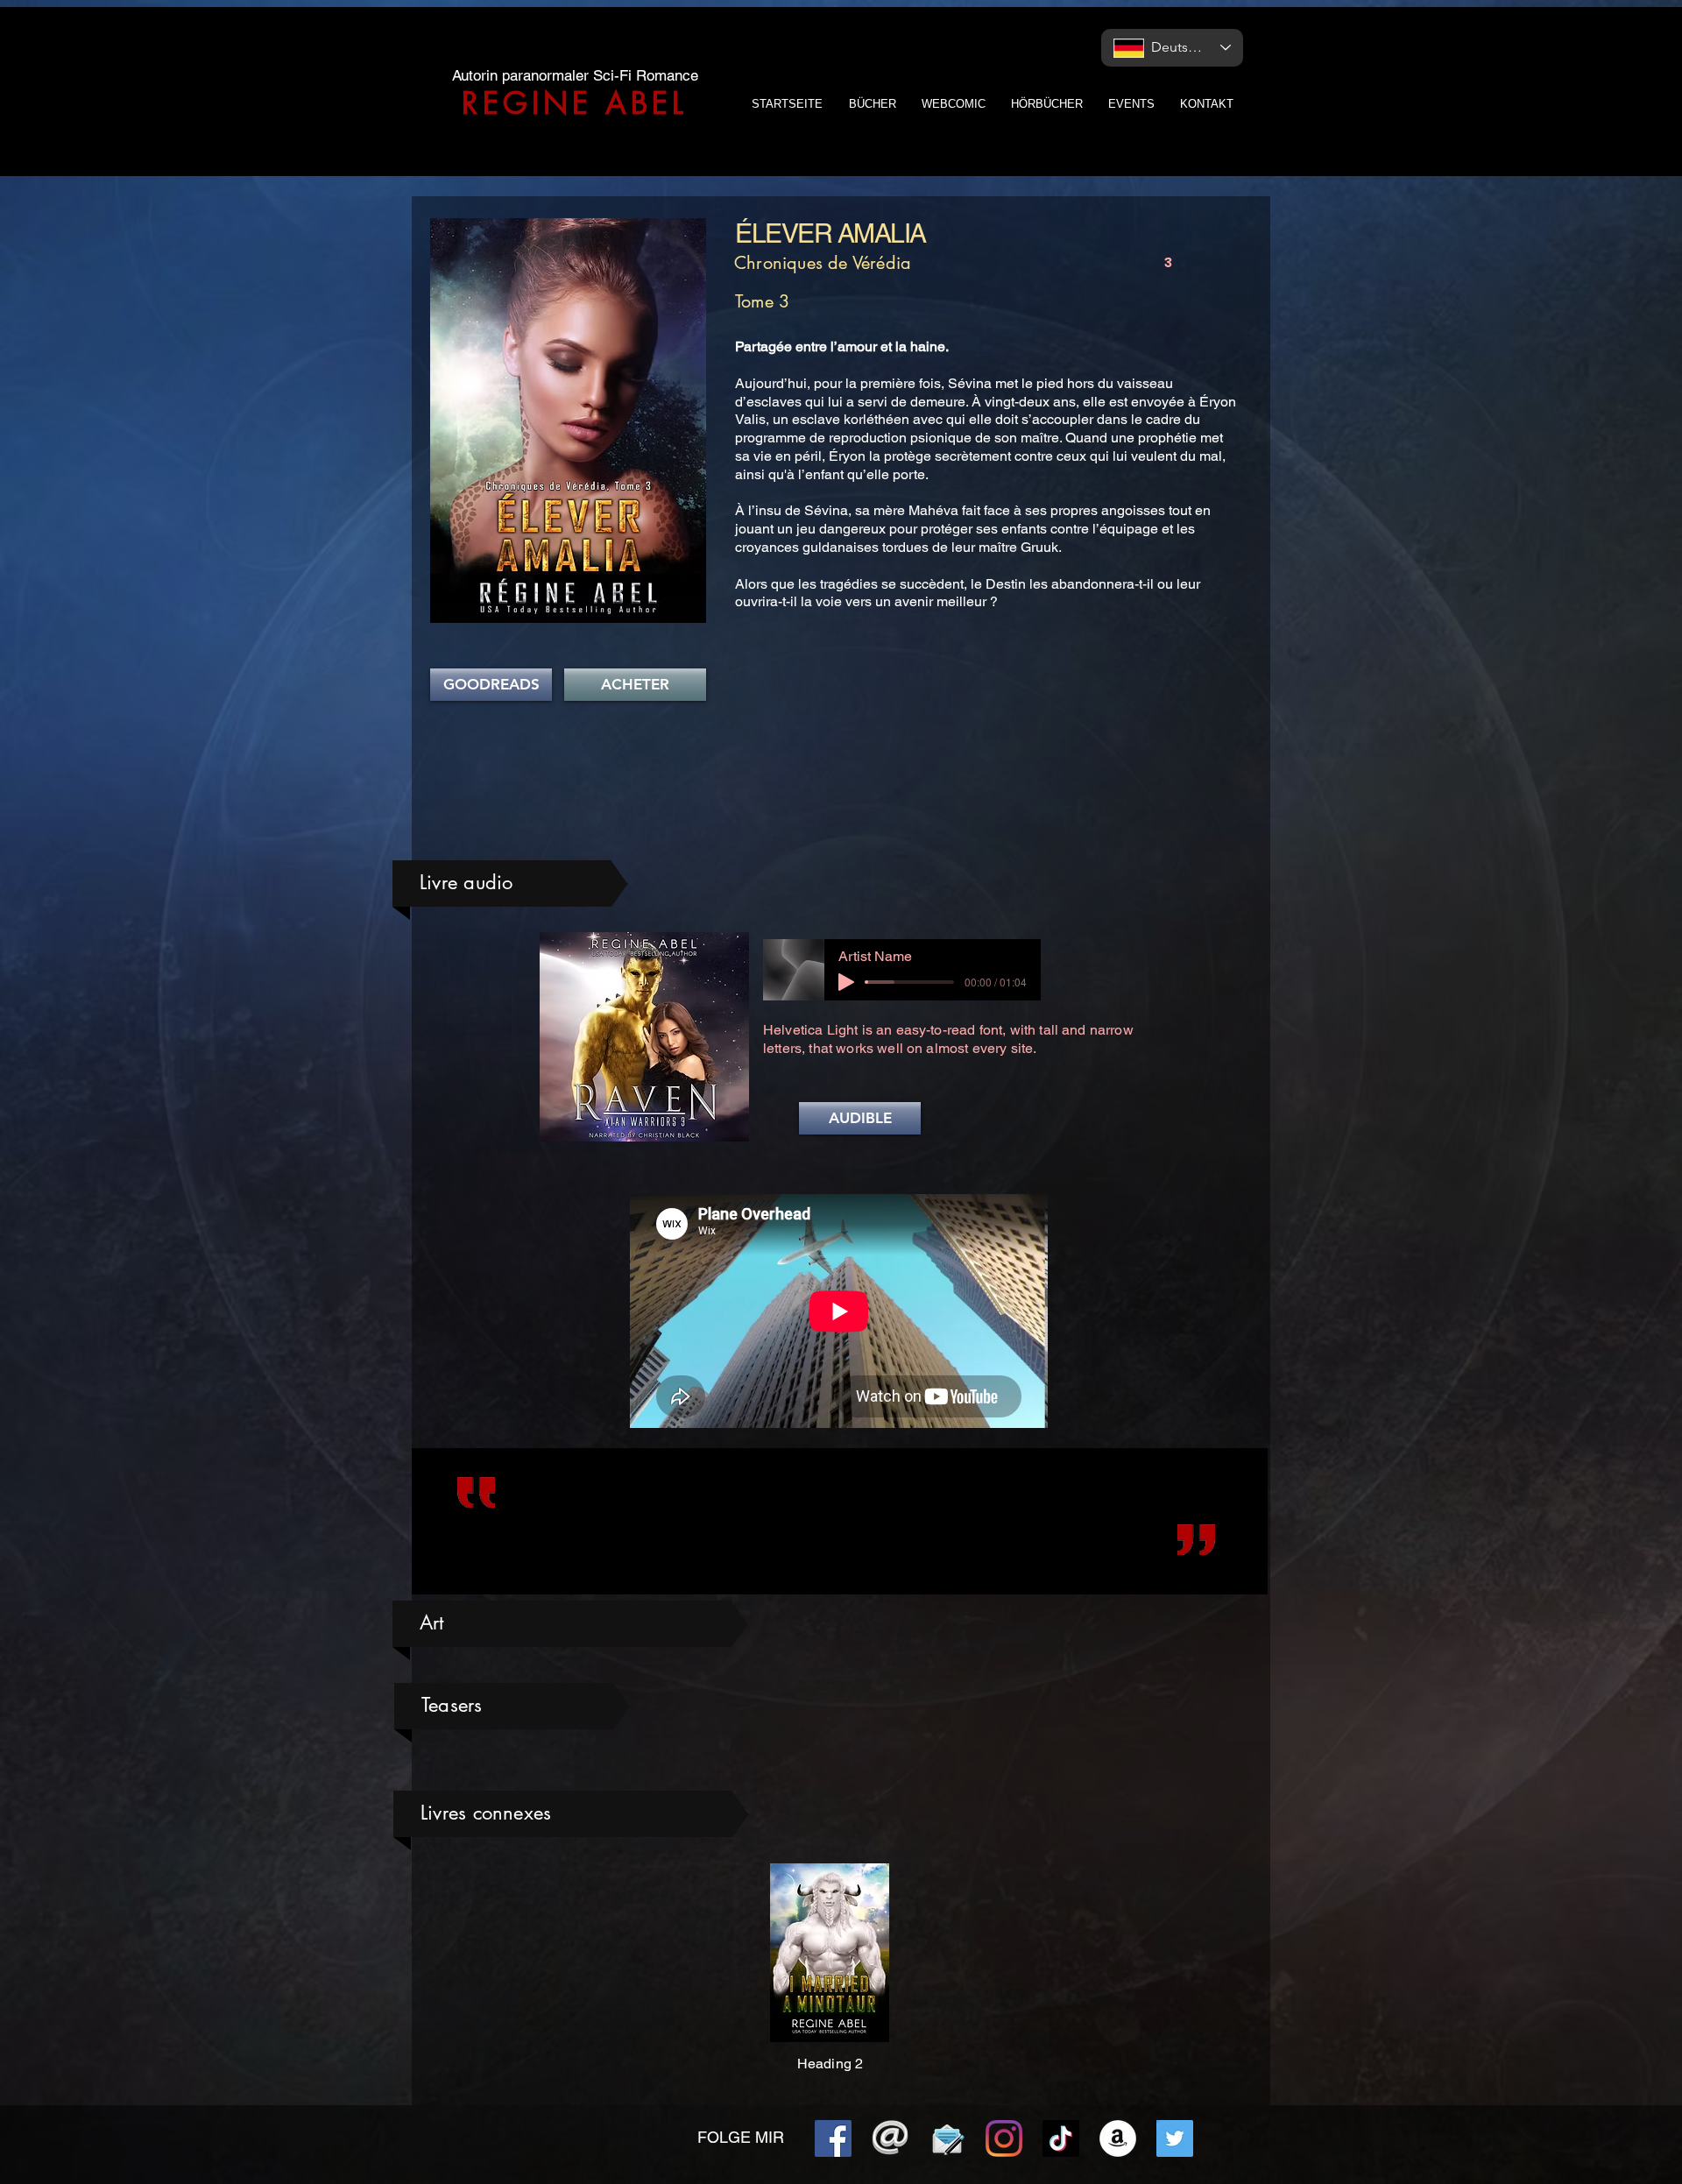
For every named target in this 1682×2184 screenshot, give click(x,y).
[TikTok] (1061, 2138)
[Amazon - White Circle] (1118, 2138)
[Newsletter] (947, 2138)
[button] (860, 1118)
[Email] (890, 2138)
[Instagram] (1004, 2138)
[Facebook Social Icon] (833, 2138)
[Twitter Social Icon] (1175, 2138)
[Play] (846, 982)
